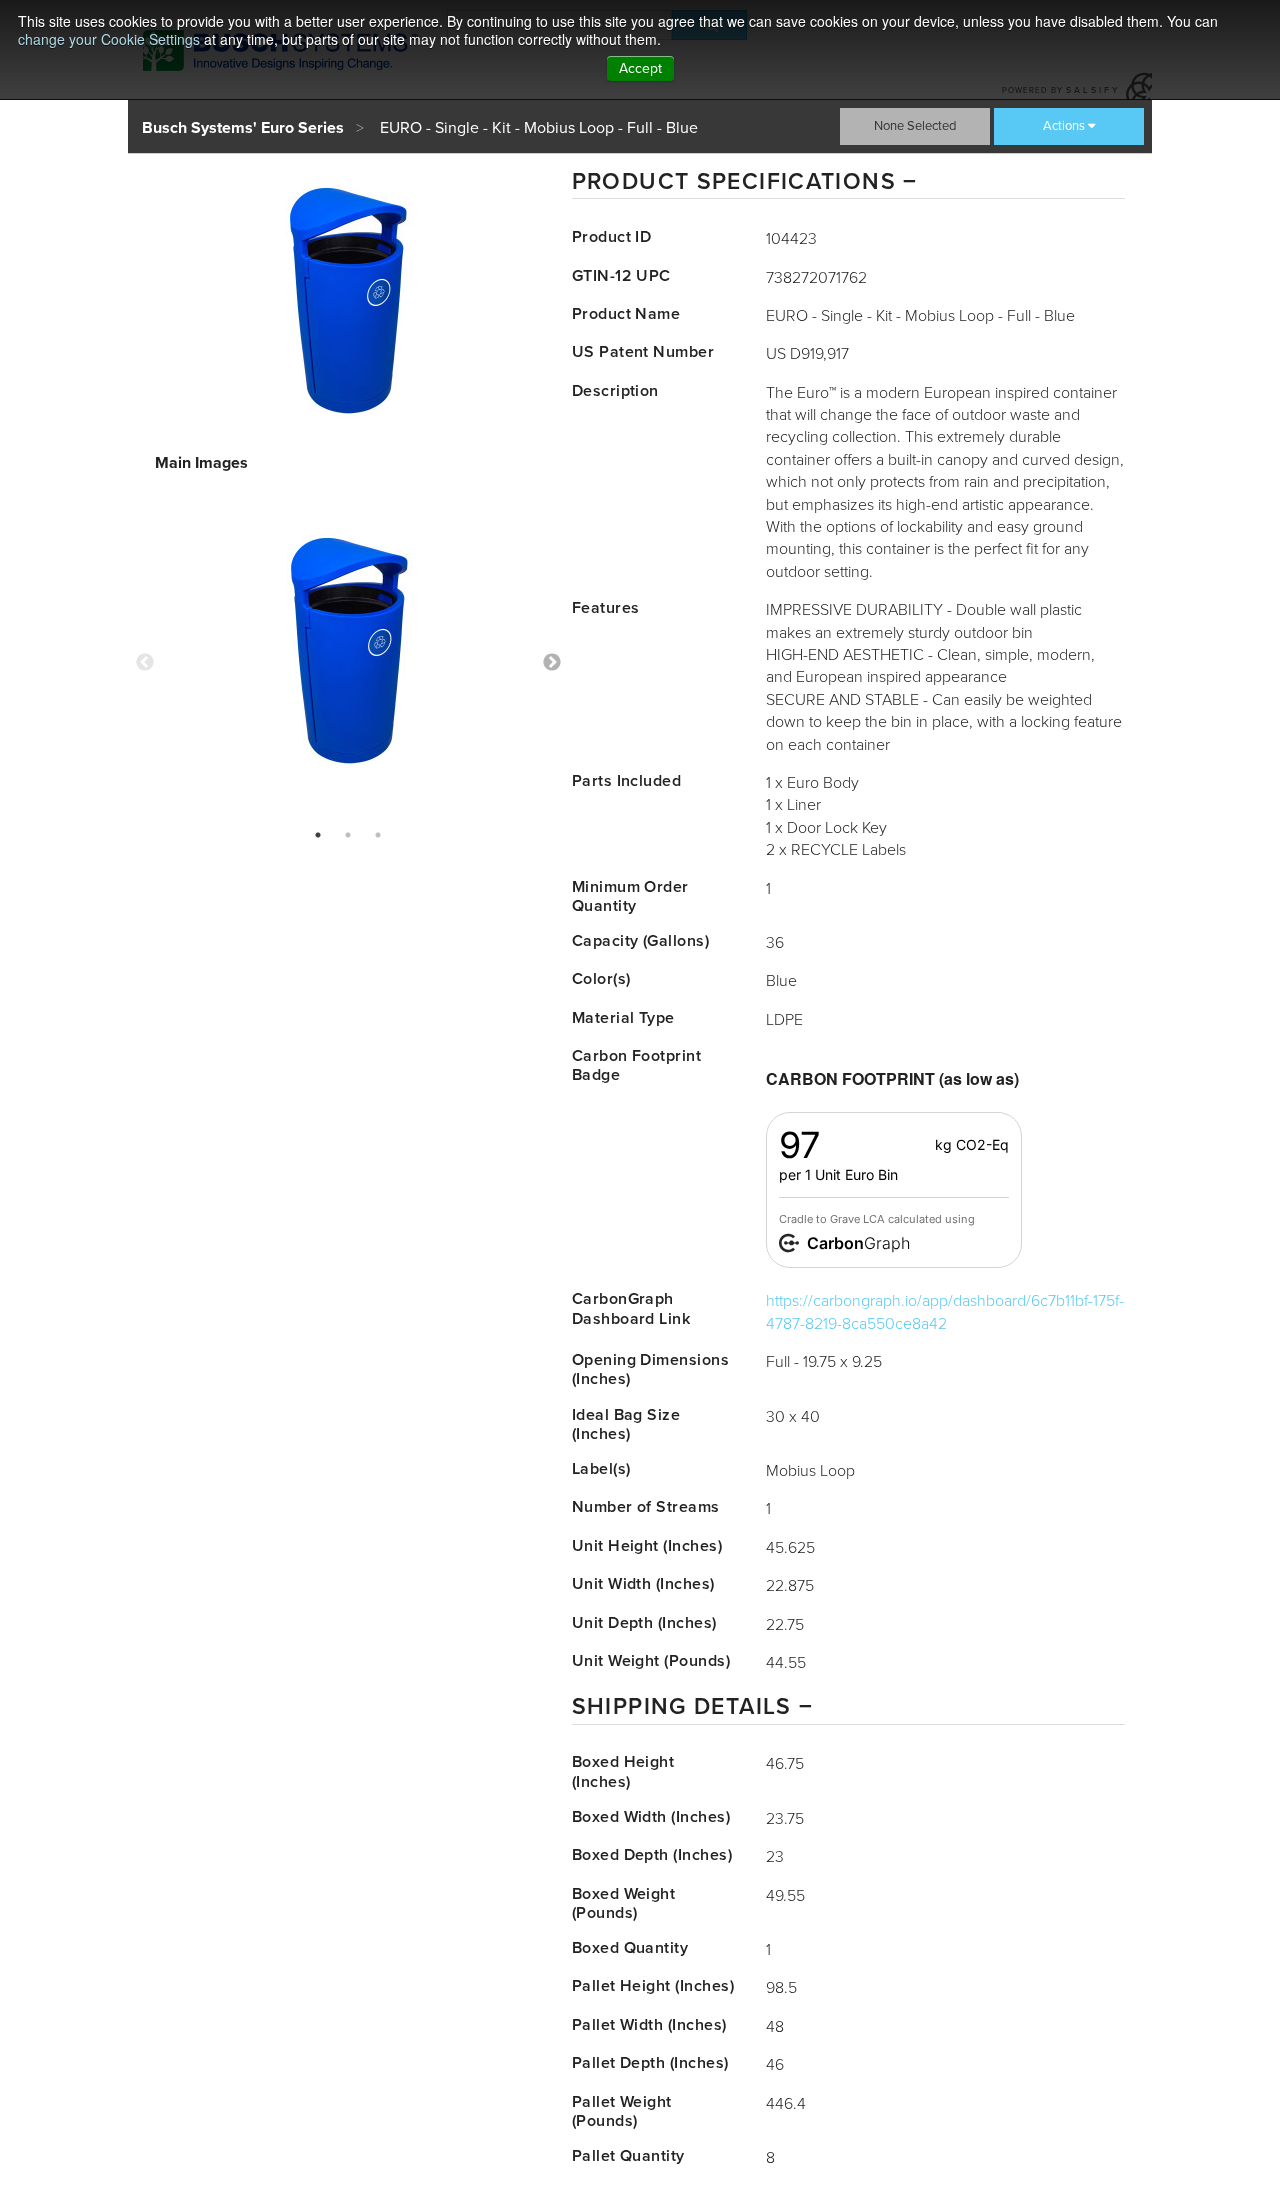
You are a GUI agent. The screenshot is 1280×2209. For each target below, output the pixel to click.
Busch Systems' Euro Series (243, 128)
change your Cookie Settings (109, 39)
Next (552, 663)
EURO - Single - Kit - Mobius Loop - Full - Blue (539, 128)
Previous (145, 663)
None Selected (915, 126)
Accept (640, 68)
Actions (1064, 126)
